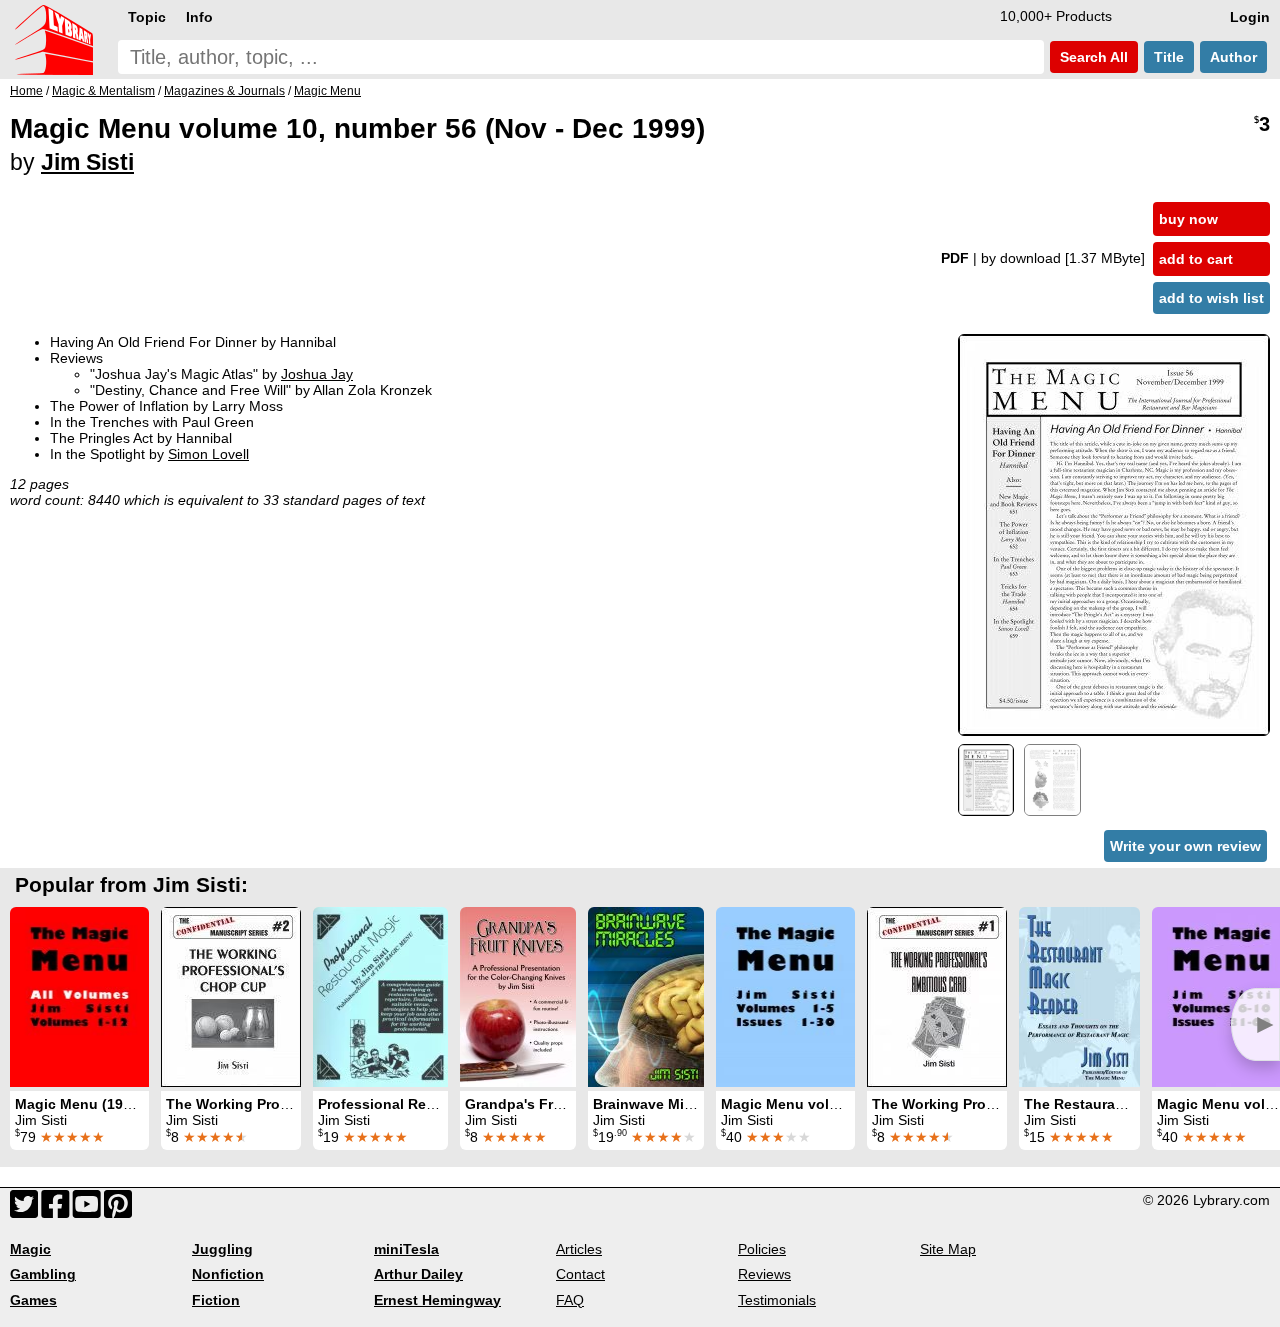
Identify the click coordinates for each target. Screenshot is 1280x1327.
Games (33, 1300)
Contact (580, 1274)
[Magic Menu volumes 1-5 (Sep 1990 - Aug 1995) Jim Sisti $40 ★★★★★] (785, 997)
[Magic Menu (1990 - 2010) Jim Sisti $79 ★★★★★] (79, 997)
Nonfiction (228, 1274)
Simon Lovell (208, 454)
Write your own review (1185, 846)
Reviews (764, 1274)
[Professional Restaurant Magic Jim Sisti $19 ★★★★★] (380, 997)
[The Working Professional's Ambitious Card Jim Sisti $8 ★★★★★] (937, 997)
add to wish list (1211, 298)
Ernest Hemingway (437, 1300)
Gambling (43, 1274)
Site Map (948, 1249)
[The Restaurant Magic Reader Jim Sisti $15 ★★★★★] (1079, 997)
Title (1169, 57)
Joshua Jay (317, 374)
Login (1250, 17)
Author (1233, 57)
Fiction (216, 1300)
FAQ (570, 1300)
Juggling (222, 1249)
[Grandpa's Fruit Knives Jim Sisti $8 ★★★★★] (518, 997)
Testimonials (777, 1300)
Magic (30, 1249)
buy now (1188, 219)
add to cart (1196, 259)
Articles (579, 1249)
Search (1092, 57)
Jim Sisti (87, 162)
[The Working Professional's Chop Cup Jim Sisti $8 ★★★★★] (231, 997)
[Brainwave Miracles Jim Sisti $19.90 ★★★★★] (646, 997)
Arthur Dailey (418, 1274)
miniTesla (406, 1249)
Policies (762, 1249)
